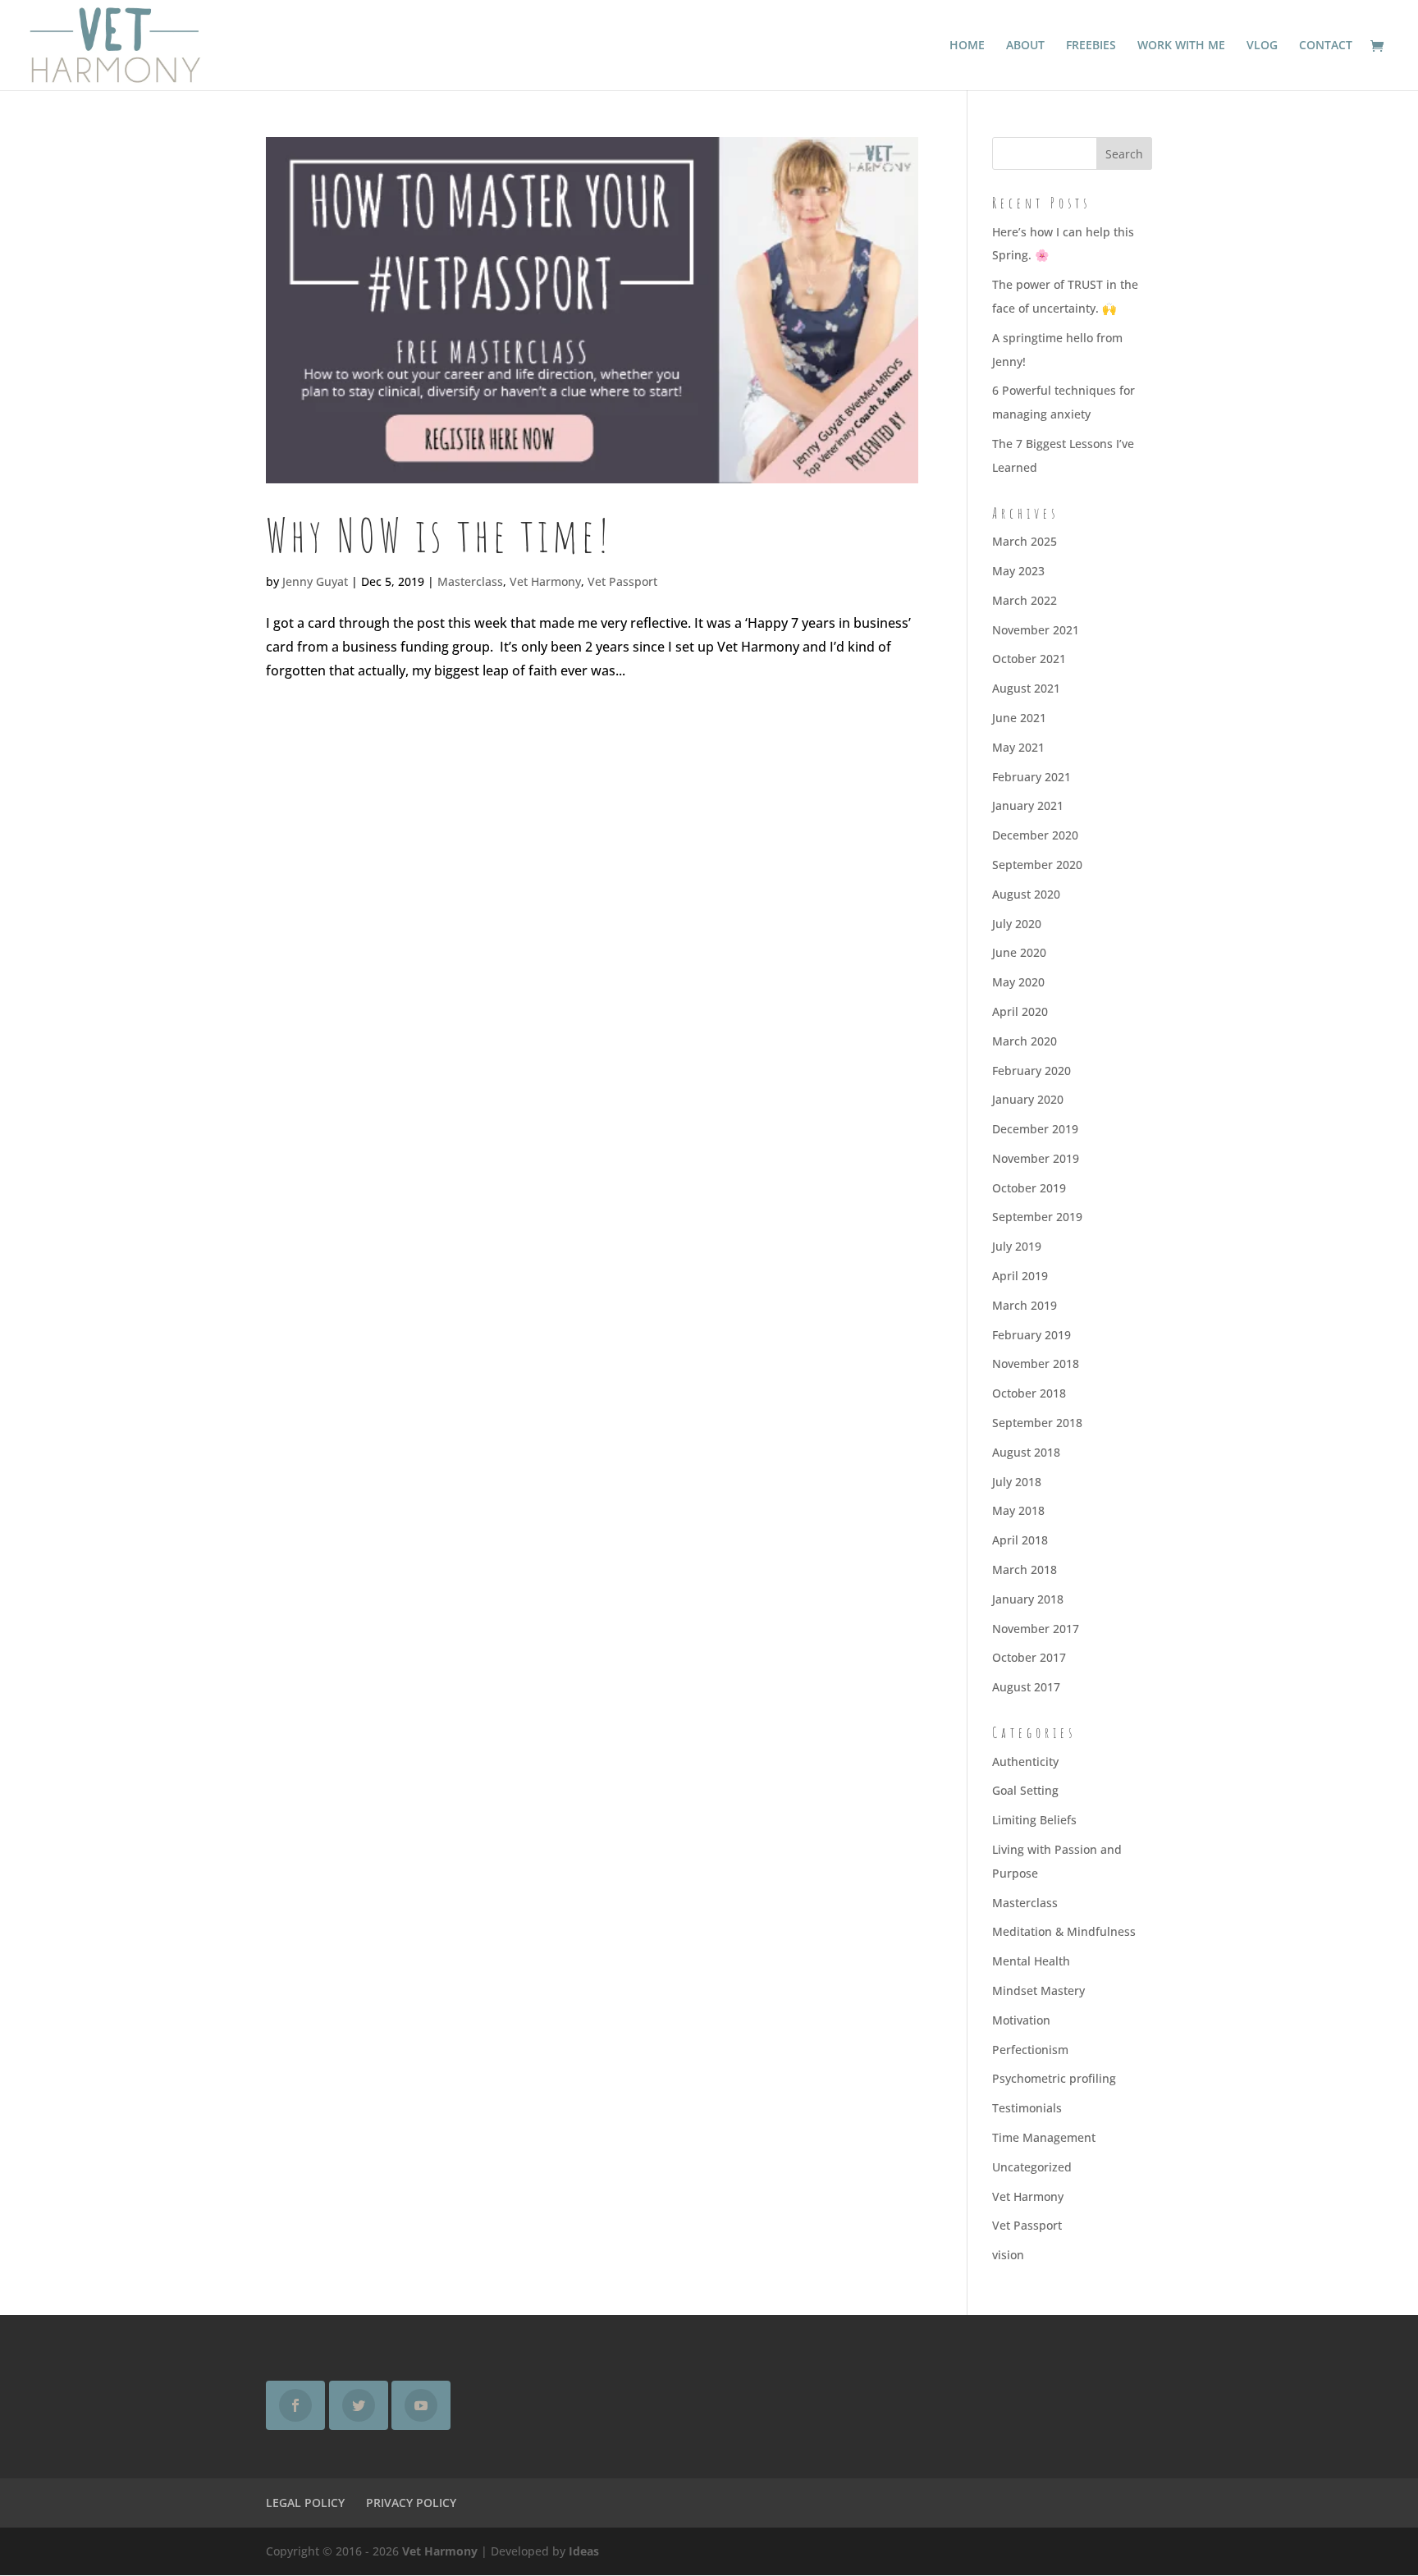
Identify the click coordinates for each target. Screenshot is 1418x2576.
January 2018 (1028, 1599)
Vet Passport (622, 581)
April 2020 (1020, 1011)
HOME (967, 46)
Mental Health (1031, 1961)
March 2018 (1025, 1569)
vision (1008, 2255)
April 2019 (1020, 1276)
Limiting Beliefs (1034, 1820)
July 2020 (1017, 924)
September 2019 (1037, 1217)
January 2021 (1028, 805)
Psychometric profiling (1054, 2078)
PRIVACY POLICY (411, 2503)
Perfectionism (1030, 2050)
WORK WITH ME (1181, 46)
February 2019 (1031, 1335)
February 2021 (1031, 777)
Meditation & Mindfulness (1064, 1931)
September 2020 (1037, 865)
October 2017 (1029, 1657)
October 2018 (1029, 1393)
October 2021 (1029, 659)
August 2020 (1026, 894)
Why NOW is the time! (439, 535)
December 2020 (1035, 835)
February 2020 (1031, 1071)
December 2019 (1035, 1129)
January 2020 (1028, 1099)
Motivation (1021, 2020)
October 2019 (1029, 1188)
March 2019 (1025, 1305)
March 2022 (1025, 600)
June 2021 (1019, 718)
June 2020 (1019, 952)
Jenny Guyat (315, 581)
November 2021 (1036, 630)
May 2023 (1018, 571)
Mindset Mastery (1038, 1990)
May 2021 (1018, 747)
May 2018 (1018, 1510)
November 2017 (1036, 1629)
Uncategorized (1032, 2167)
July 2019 (1017, 1246)
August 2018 (1026, 1452)
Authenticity (1025, 1762)
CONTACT (1326, 46)
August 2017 (1026, 1687)
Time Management (1044, 2137)
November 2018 (1036, 1363)
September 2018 (1037, 1423)
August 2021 (1026, 688)
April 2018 (1020, 1540)
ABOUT (1025, 46)
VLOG (1262, 46)
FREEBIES (1091, 46)
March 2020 (1025, 1041)
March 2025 (1025, 541)
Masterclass (470, 581)
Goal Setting (1025, 1790)
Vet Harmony (545, 581)
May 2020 (1018, 982)
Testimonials (1027, 2108)
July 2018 (1017, 1482)
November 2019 (1036, 1158)
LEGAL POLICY (305, 2503)
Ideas (584, 2551)
